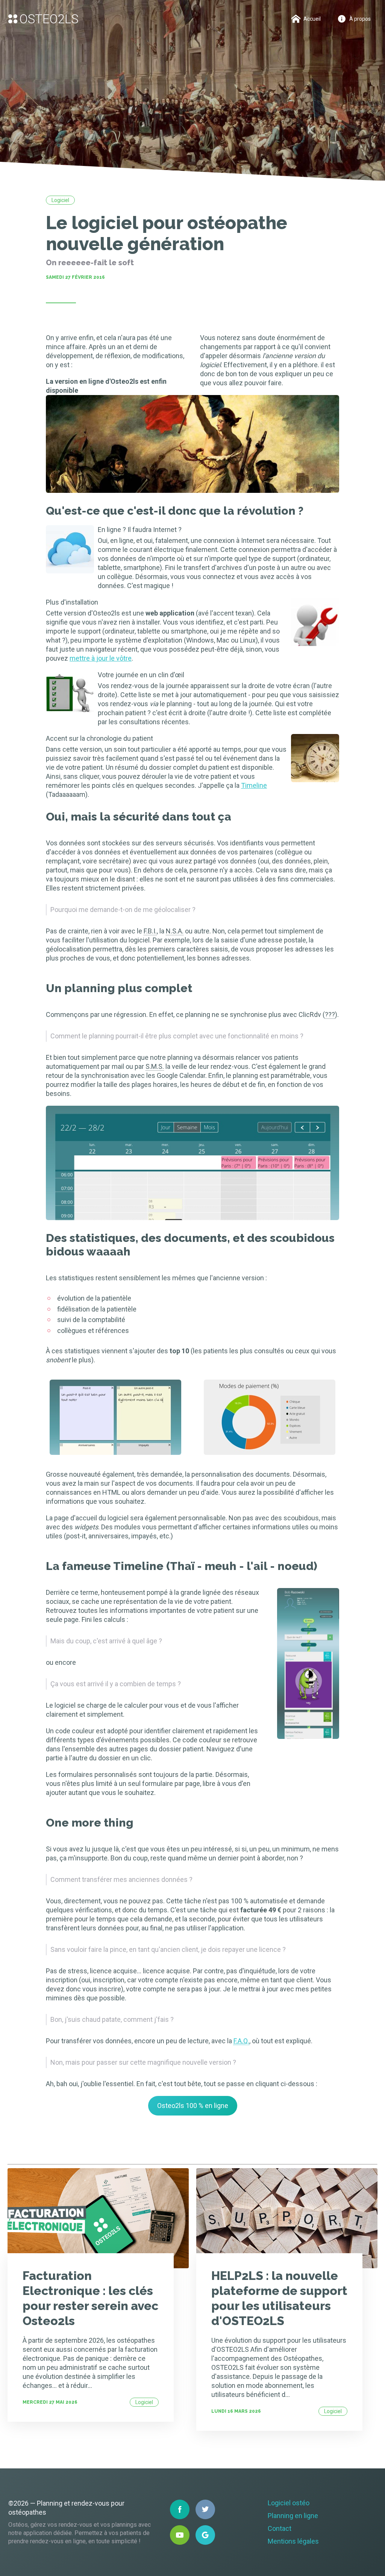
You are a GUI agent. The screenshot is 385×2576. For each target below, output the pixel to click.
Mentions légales (293, 2541)
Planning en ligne (293, 2516)
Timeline (254, 785)
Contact (280, 2528)
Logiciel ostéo (289, 2503)
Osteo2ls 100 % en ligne (193, 2106)
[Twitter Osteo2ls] (205, 2509)
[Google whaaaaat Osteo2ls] (205, 2535)
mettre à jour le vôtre (101, 658)
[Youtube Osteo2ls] (180, 2535)
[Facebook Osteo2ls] (180, 2509)
